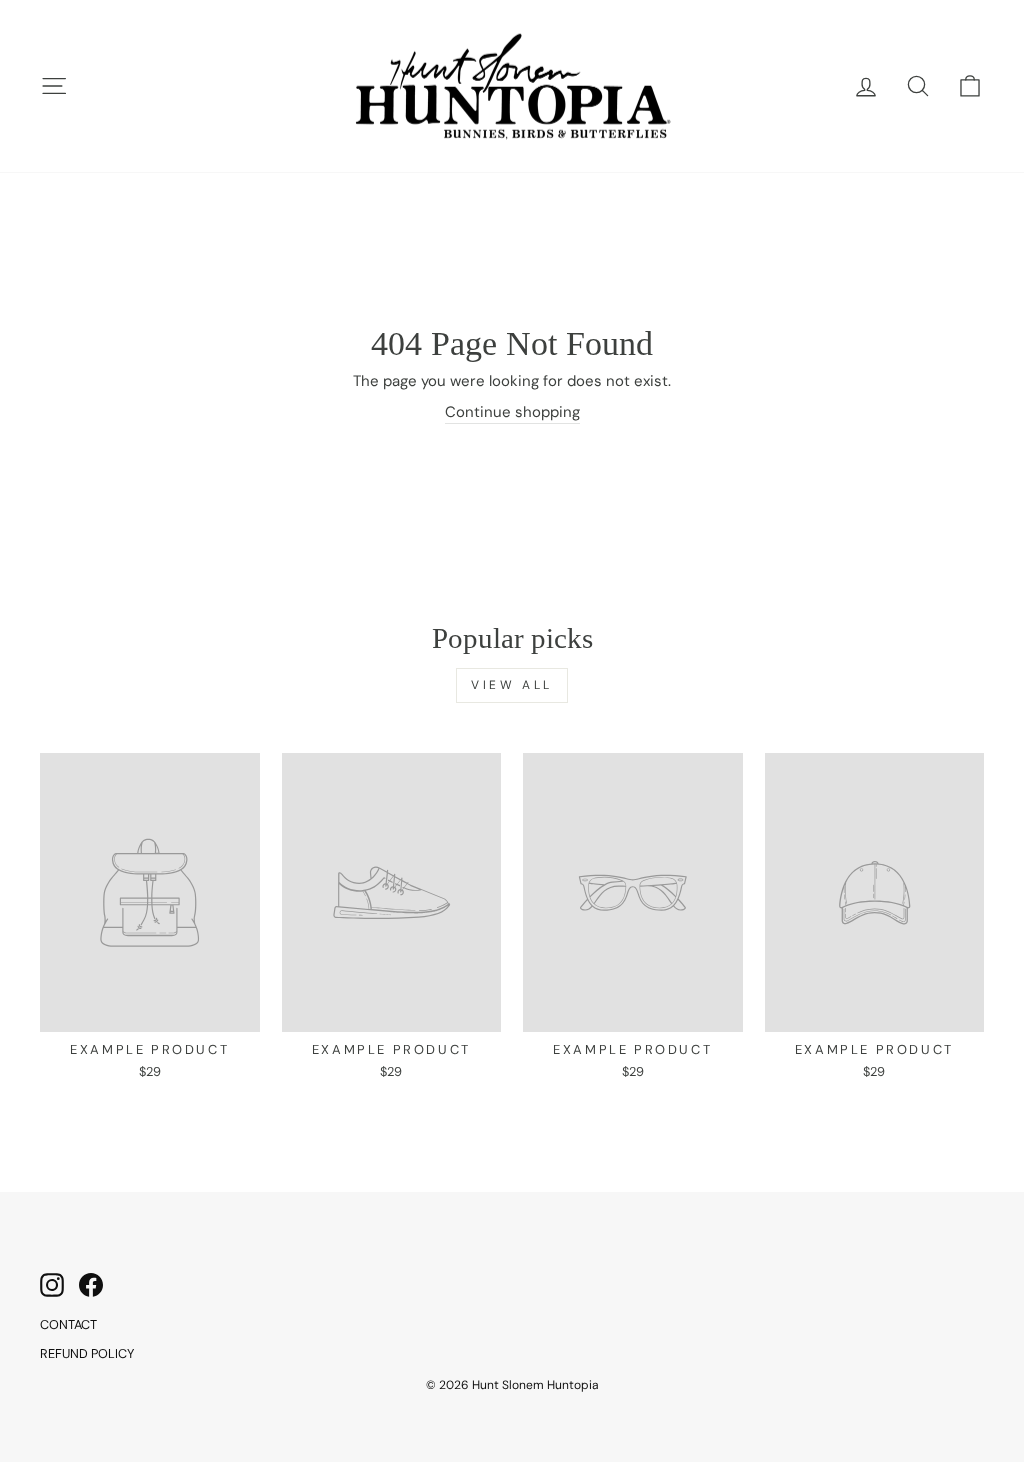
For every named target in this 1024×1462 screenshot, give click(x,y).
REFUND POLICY (87, 1353)
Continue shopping (512, 412)
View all (512, 685)
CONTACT (68, 1324)
